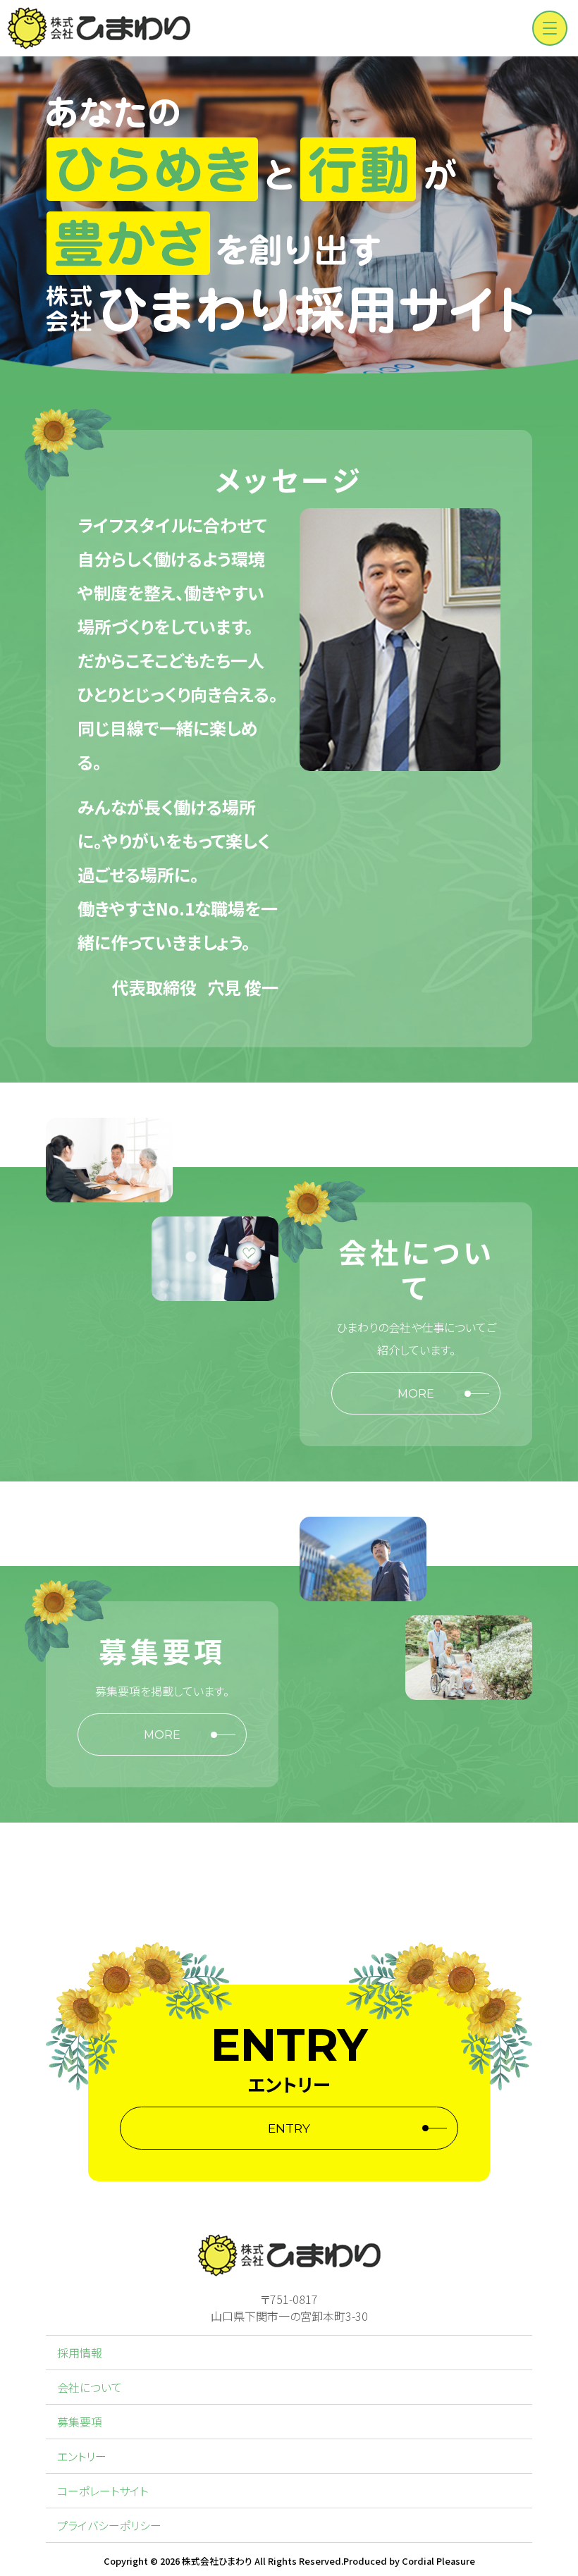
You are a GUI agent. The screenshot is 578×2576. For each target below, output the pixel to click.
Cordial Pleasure (438, 2561)
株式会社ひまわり (217, 2561)
